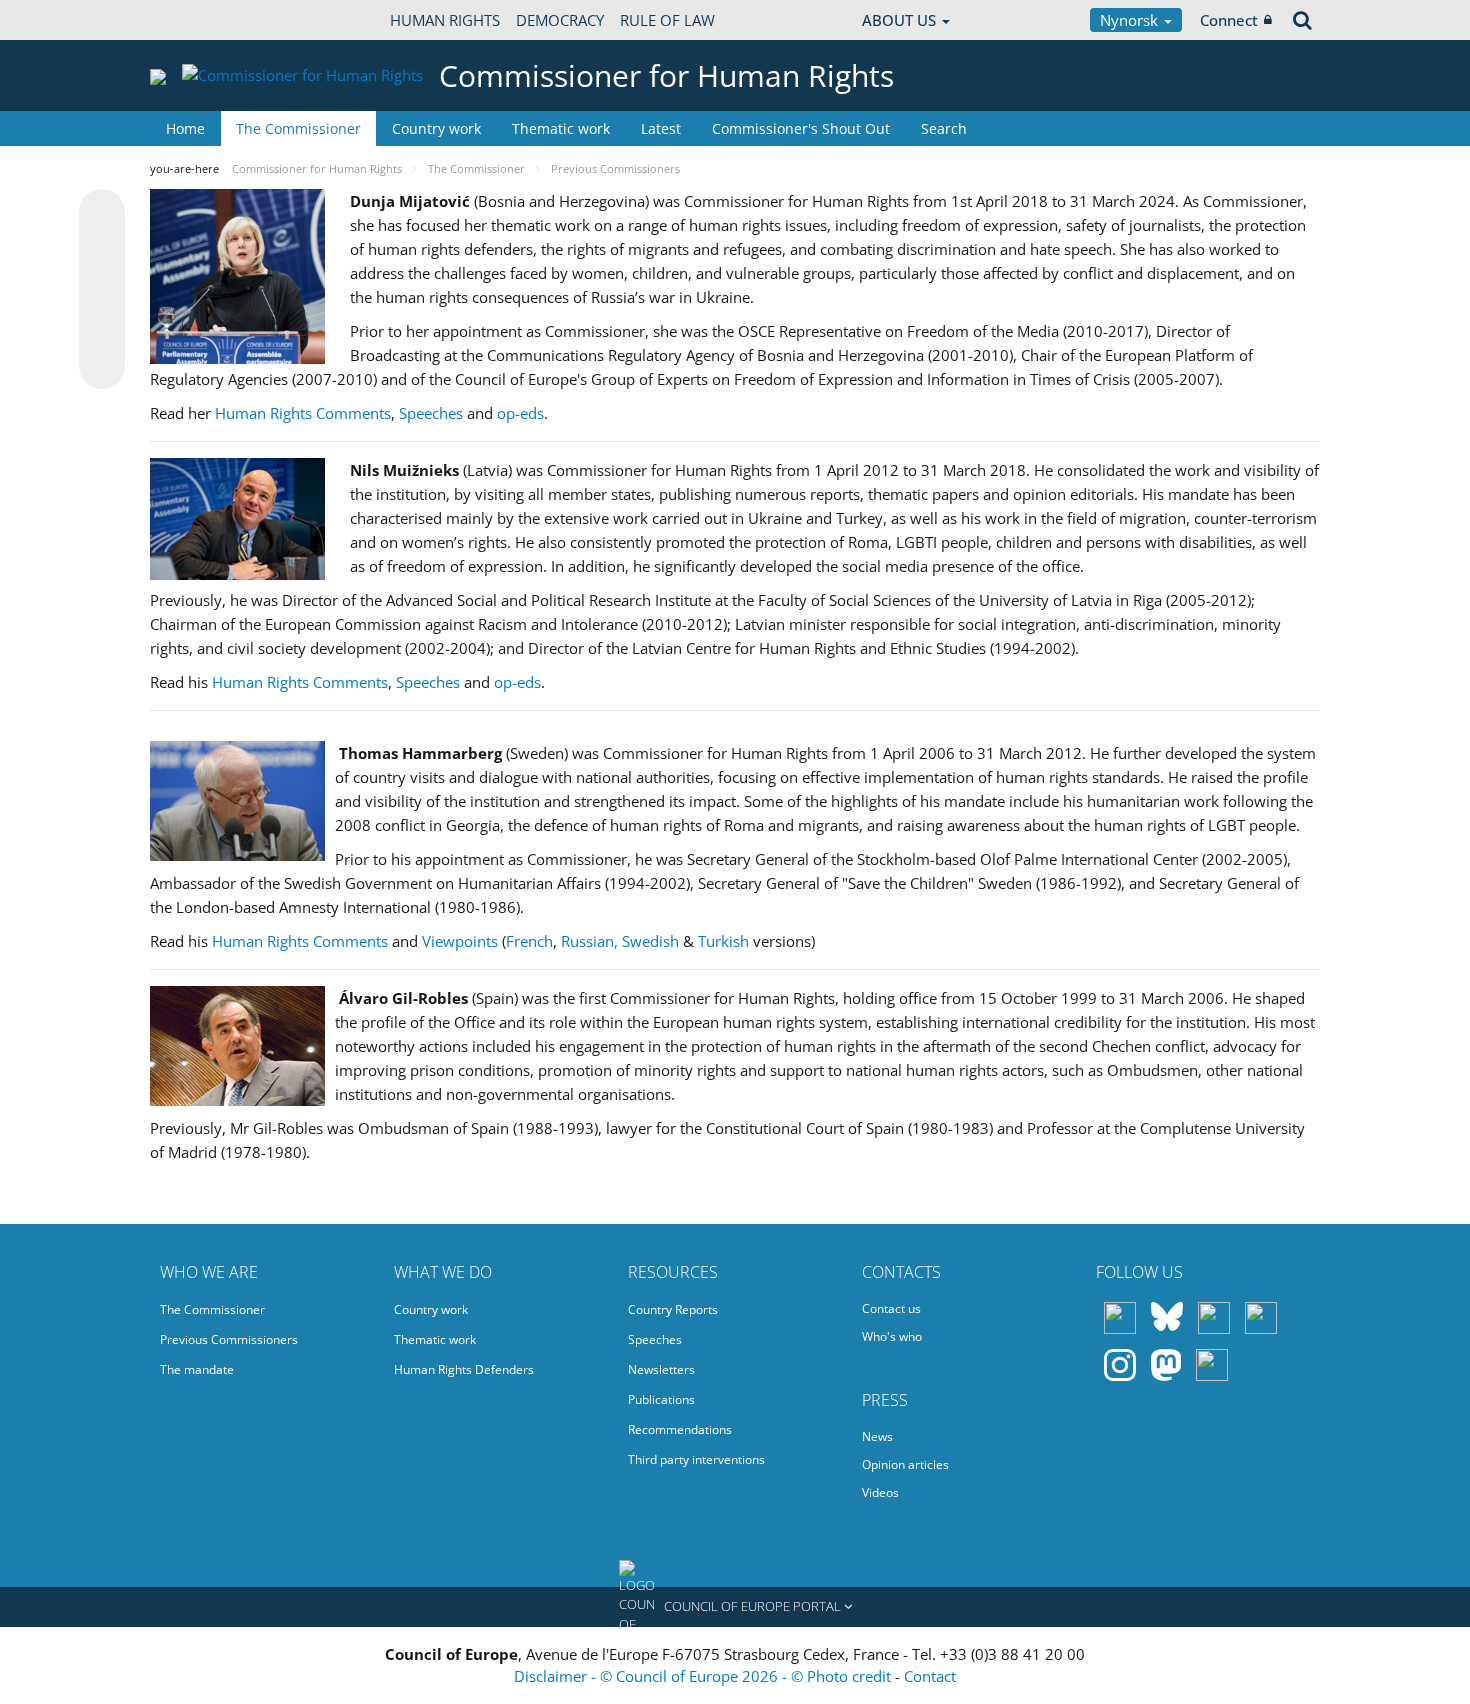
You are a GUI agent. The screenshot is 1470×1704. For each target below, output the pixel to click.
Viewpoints (460, 941)
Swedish (650, 941)
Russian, (589, 941)
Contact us (891, 1308)
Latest (661, 128)
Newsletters (661, 1369)
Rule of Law (667, 20)
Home (185, 128)
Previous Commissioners (229, 1339)
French (529, 941)
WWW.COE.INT (200, 20)
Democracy (560, 20)
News (877, 1436)
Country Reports (673, 1309)
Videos (880, 1492)
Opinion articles (905, 1464)
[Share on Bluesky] (102, 214)
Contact (930, 1676)
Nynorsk (1131, 20)
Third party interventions (696, 1459)
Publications (661, 1399)
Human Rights (445, 20)
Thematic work (561, 128)
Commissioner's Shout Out (801, 128)
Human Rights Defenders (464, 1369)
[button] (735, 1607)
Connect (1229, 20)
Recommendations (680, 1429)
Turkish (723, 941)
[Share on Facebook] (102, 290)
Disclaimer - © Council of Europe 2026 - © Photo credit (704, 1676)
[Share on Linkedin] (102, 328)
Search (944, 128)
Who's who (892, 1336)
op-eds (520, 413)
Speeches (431, 413)
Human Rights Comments (303, 413)
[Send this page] (102, 366)
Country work (436, 128)
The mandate (197, 1369)
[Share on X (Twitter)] (102, 252)
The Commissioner (298, 128)
